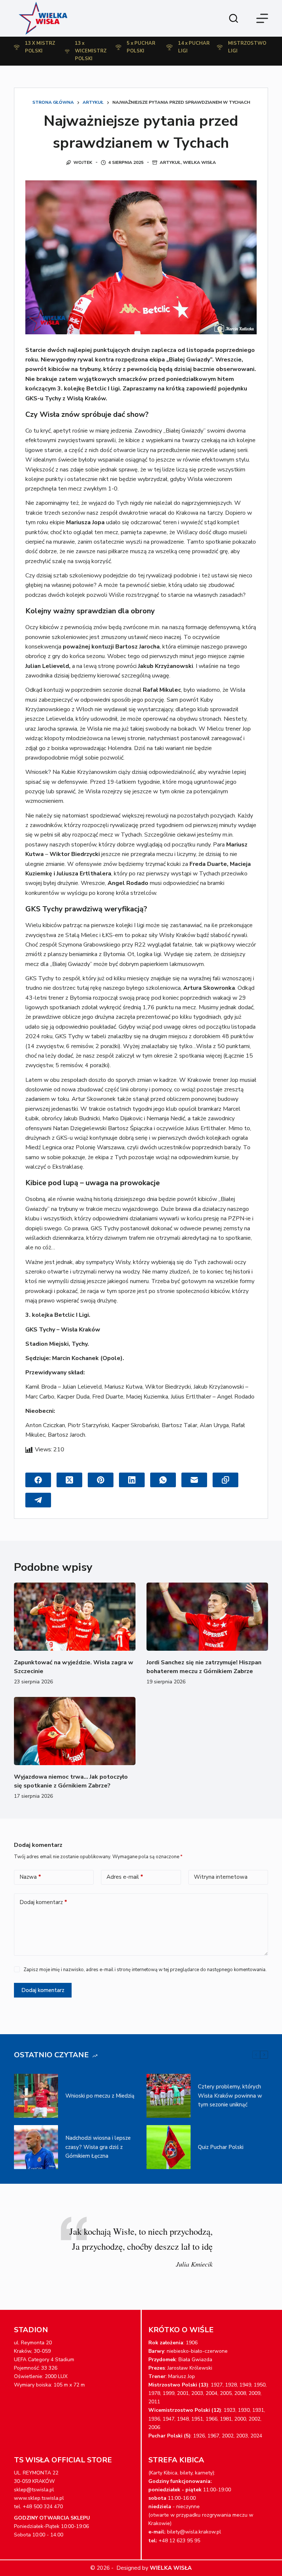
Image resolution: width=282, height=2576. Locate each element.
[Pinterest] (101, 1480)
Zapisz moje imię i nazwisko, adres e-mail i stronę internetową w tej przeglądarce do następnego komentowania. (145, 1970)
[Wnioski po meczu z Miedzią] (36, 2096)
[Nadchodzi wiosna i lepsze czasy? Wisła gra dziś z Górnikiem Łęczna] (36, 2147)
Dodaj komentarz (43, 1902)
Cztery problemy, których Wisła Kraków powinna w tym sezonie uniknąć (230, 2096)
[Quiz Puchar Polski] (169, 2147)
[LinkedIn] (132, 1480)
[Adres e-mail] (194, 1480)
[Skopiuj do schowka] (225, 1480)
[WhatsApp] (163, 1480)
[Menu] (262, 18)
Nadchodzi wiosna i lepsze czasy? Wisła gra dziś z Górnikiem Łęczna (98, 2147)
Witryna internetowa (221, 1877)
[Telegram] (38, 1500)
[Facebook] (38, 1480)
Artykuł (170, 162)
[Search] (234, 18)
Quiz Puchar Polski (221, 2147)
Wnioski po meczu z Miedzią (100, 2096)
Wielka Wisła (199, 162)
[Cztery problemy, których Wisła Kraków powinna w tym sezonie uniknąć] (169, 2096)
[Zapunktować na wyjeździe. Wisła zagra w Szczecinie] (75, 1617)
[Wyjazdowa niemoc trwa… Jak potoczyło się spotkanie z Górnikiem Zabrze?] (75, 1731)
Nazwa (30, 1877)
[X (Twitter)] (69, 1480)
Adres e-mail (125, 1877)
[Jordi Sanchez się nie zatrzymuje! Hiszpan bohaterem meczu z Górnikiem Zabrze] (207, 1617)
